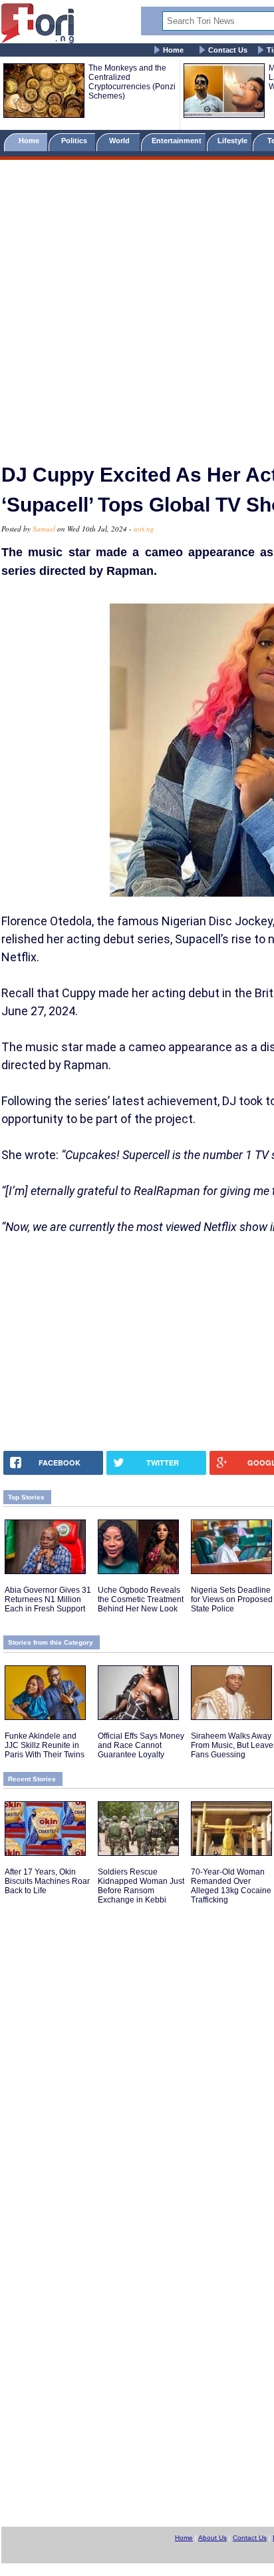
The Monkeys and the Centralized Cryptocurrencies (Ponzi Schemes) (132, 82)
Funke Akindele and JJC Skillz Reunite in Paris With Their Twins (45, 1745)
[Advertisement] (137, 306)
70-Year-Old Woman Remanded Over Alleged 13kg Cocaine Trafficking (231, 1886)
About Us (212, 2538)
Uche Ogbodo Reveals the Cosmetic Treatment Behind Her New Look (141, 1599)
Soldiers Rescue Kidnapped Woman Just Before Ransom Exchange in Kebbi (141, 1886)
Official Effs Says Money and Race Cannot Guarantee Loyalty (141, 1745)
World (121, 141)
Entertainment (177, 141)
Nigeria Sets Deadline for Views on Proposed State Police (232, 1599)
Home (173, 50)
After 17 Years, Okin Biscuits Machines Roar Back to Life (47, 1881)
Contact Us (228, 50)
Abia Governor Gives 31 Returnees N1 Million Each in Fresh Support (48, 1599)
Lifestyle (232, 141)
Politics (75, 141)
